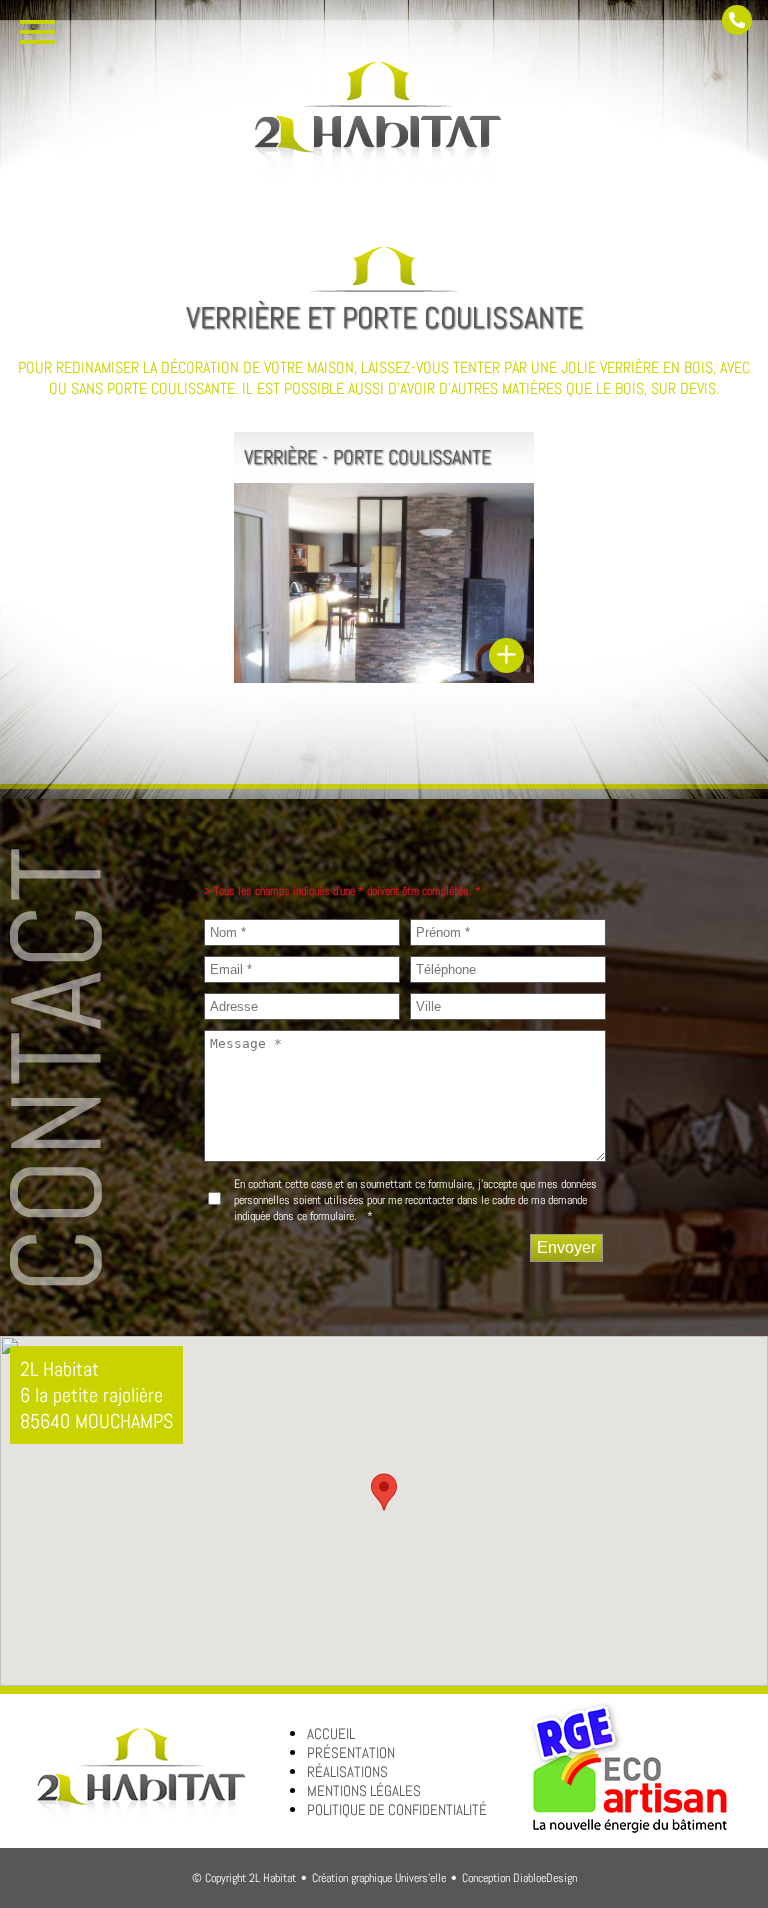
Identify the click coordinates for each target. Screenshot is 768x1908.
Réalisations (347, 1771)
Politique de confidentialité (397, 1809)
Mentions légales (364, 1790)
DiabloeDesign (545, 1878)
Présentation (351, 1752)
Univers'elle (420, 1878)
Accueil (331, 1733)
